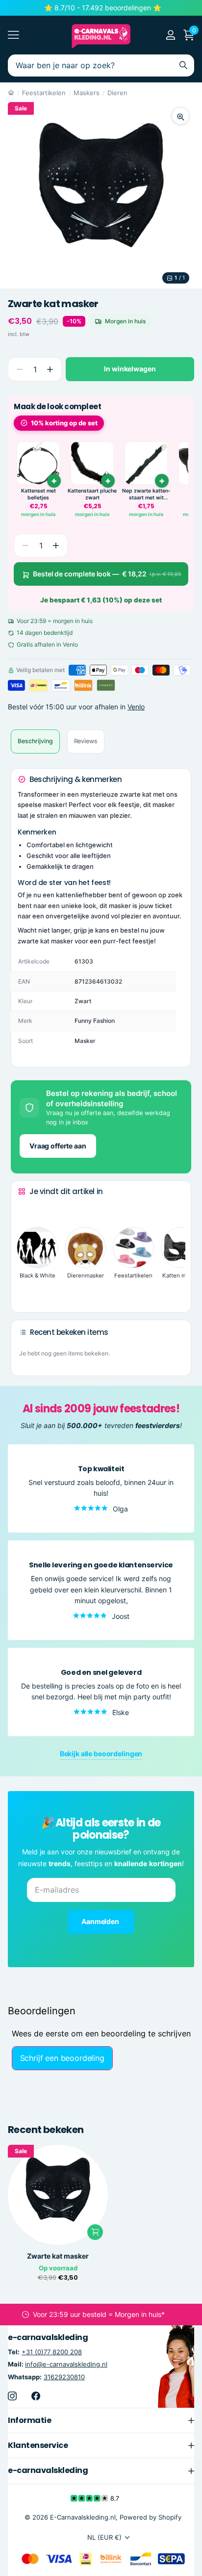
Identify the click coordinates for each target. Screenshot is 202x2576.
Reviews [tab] (86, 741)
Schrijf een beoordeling (62, 2058)
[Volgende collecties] (26, 1290)
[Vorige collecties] (26, 1210)
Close (101, 2420)
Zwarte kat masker (58, 2256)
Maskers (87, 93)
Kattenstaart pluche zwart (92, 494)
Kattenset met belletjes (38, 494)
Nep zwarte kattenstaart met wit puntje (146, 494)
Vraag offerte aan (58, 1146)
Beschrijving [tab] (35, 741)
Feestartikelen (44, 93)
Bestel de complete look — (107, 574)
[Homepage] (11, 93)
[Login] (170, 35)
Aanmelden (101, 1921)
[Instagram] (12, 2395)
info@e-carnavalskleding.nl (66, 2364)
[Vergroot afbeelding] (180, 116)
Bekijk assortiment (13, 35)
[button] (50, 369)
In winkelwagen (130, 369)
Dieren (117, 93)
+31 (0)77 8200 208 (52, 2352)
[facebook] (36, 2395)
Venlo (136, 707)
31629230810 (64, 2376)
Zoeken (183, 65)
